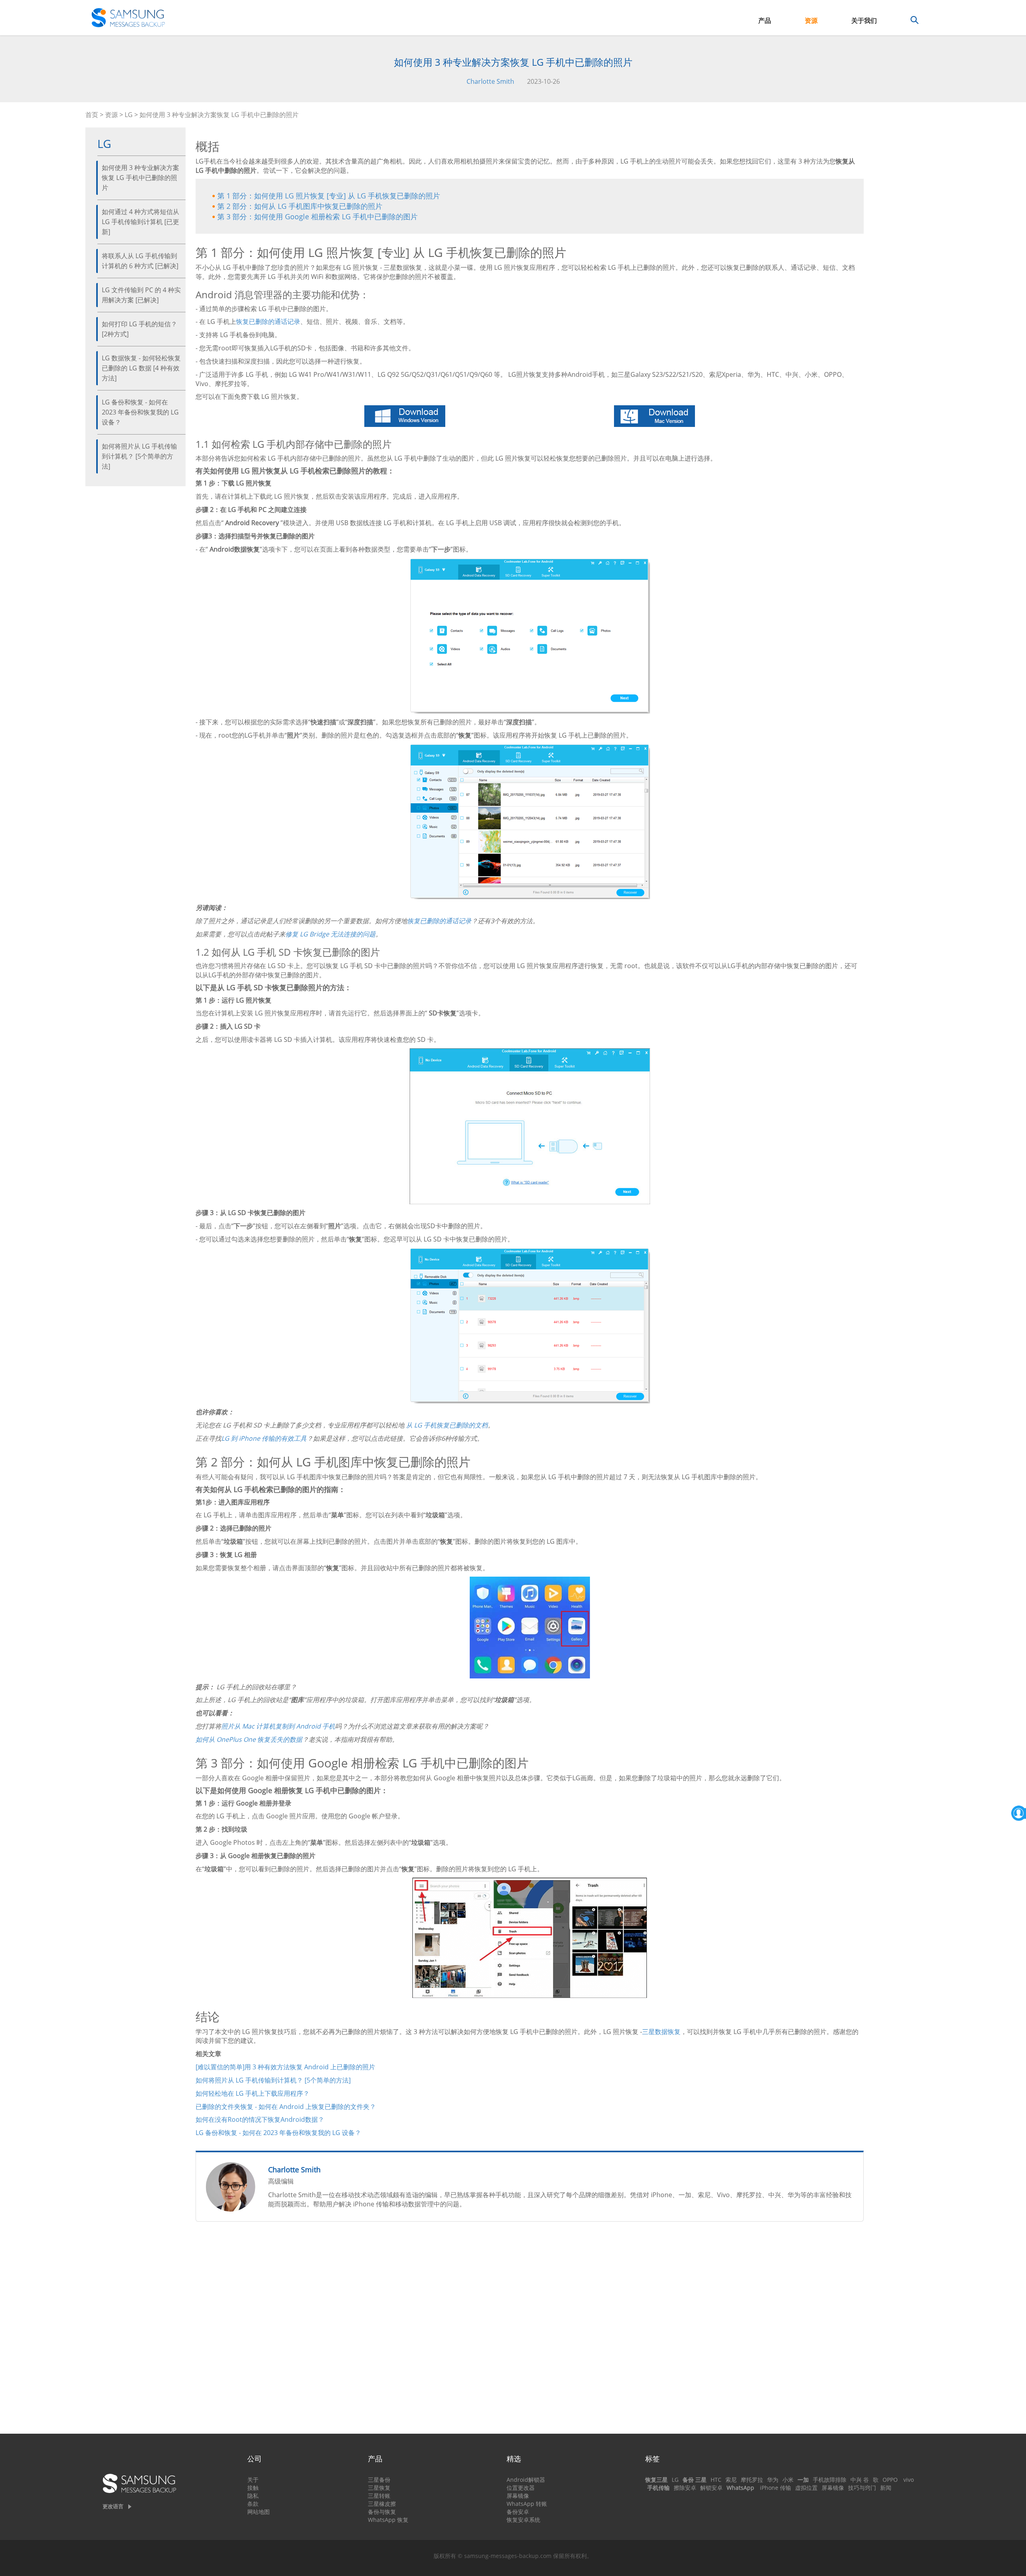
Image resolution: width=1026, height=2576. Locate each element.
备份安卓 (518, 2512)
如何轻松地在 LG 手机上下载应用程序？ (252, 2093)
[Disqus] (530, 2331)
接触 (253, 2488)
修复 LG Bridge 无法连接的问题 (330, 934)
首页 (92, 115)
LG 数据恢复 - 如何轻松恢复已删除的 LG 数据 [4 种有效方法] (141, 368)
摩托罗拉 (752, 2480)
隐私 (253, 2496)
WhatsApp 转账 (527, 2504)
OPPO (890, 2480)
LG (129, 115)
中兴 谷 (860, 2480)
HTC (716, 2480)
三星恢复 (379, 2488)
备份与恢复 (382, 2512)
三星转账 (379, 2496)
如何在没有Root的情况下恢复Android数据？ (260, 2119)
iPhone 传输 (776, 2488)
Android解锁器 (526, 2480)
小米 (788, 2480)
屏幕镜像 (518, 2496)
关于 (253, 2480)
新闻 (886, 2488)
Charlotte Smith (490, 81)
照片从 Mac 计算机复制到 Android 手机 (278, 1726)
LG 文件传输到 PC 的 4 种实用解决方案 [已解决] (141, 295)
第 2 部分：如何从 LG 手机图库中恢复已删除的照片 (300, 206)
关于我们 (864, 20)
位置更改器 (521, 2488)
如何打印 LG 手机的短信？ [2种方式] (139, 329)
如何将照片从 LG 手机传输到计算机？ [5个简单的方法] (139, 456)
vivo (909, 2480)
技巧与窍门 (862, 2488)
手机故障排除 (830, 2480)
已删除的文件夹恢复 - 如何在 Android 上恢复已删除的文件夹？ (286, 2107)
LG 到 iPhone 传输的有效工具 (264, 1438)
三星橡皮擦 (382, 2504)
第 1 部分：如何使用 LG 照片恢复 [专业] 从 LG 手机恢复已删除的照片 (329, 196)
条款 (253, 2504)
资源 (811, 20)
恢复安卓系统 (523, 2520)
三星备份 (379, 2480)
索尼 (731, 2480)
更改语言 (113, 2506)
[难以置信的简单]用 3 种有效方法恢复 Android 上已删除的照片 (285, 2067)
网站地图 (259, 2512)
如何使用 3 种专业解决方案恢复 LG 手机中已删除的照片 (140, 178)
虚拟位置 (806, 2488)
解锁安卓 (711, 2488)
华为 (773, 2480)
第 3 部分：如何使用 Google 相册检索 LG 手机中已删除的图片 (317, 216)
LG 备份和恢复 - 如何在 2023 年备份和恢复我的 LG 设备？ (140, 412)
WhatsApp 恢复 (388, 2520)
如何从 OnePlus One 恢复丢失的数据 (249, 1739)
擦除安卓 (685, 2488)
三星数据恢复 (661, 2032)
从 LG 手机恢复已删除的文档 (447, 1425)
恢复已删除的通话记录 (268, 321)
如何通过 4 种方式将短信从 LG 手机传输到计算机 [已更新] (140, 222)
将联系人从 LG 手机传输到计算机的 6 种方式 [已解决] (140, 261)
